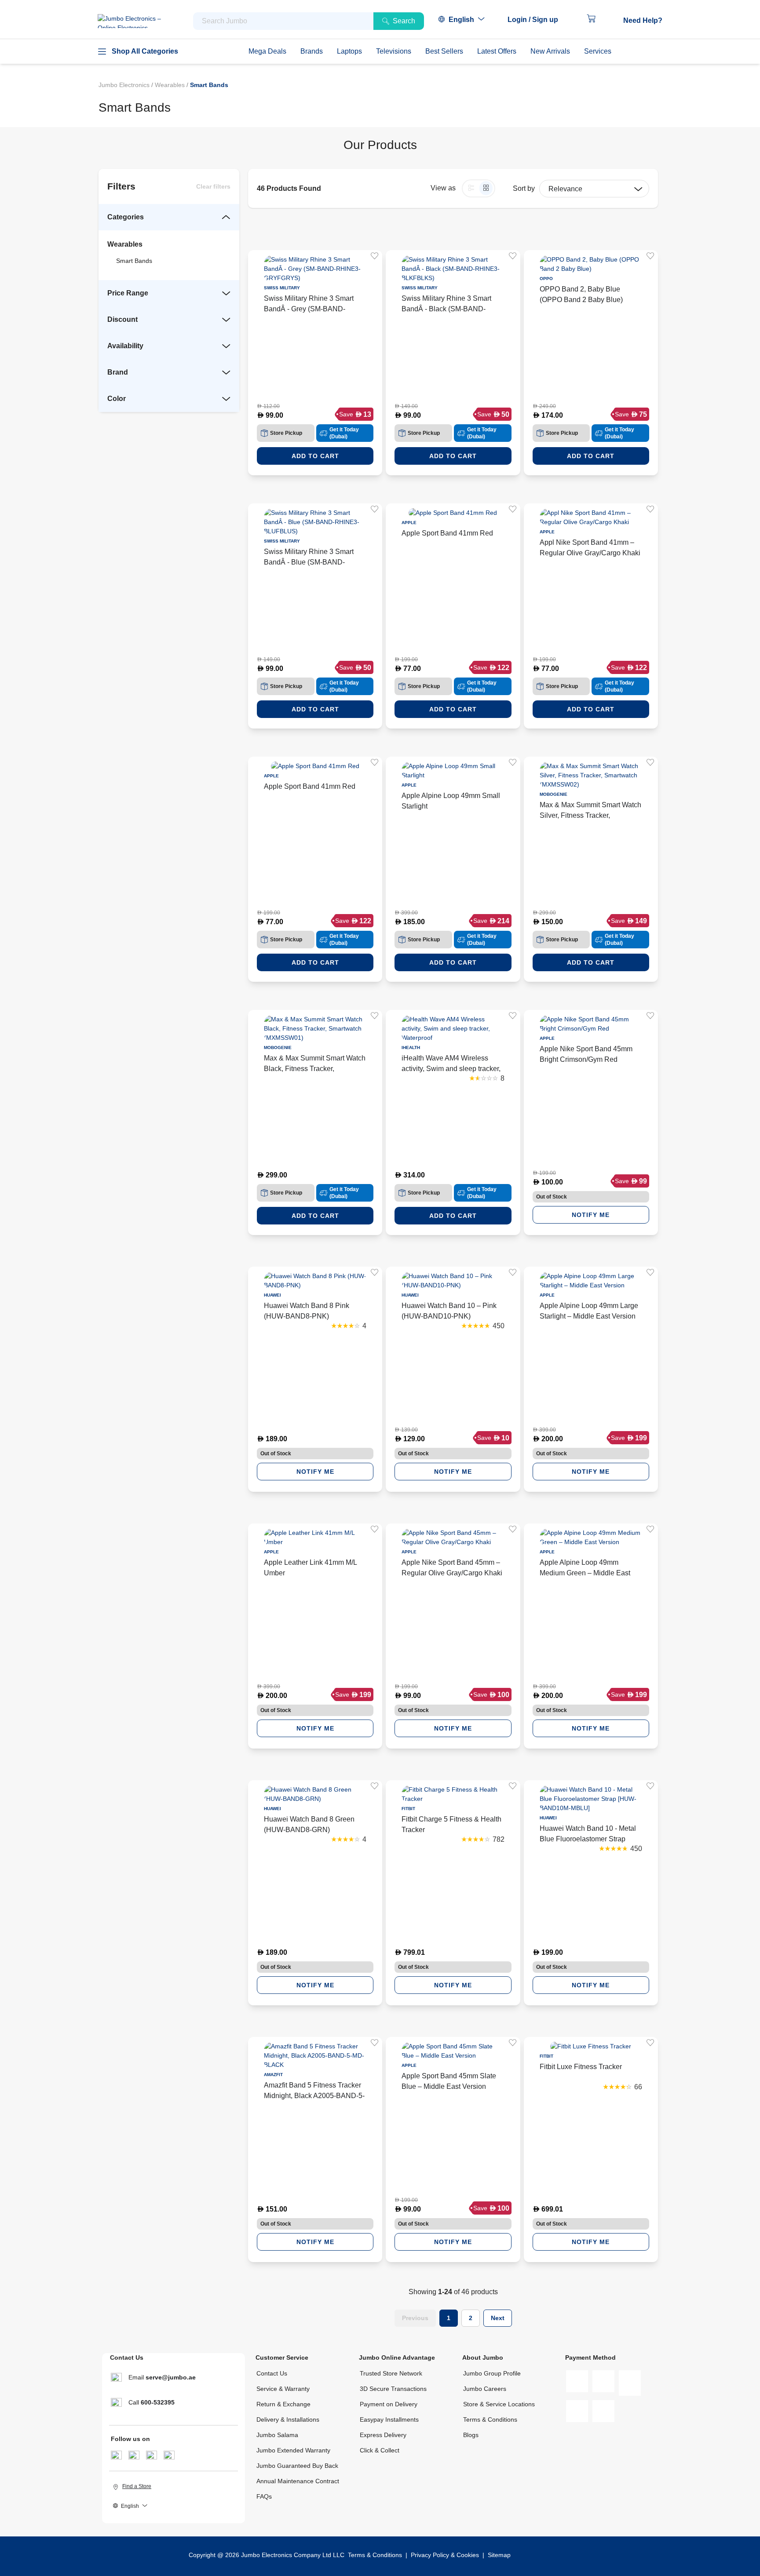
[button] (537, 20)
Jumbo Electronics (125, 85)
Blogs (471, 2435)
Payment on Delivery (389, 2404)
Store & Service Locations (499, 2404)
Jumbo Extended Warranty (293, 2450)
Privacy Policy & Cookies (445, 2555)
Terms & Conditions (490, 2419)
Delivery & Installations (288, 2419)
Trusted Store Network (391, 2373)
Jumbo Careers (485, 2389)
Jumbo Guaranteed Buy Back (297, 2466)
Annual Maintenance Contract (298, 2481)
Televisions (394, 51)
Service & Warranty (283, 2389)
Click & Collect (380, 2450)
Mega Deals (267, 51)
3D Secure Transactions (393, 2389)
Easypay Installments (389, 2419)
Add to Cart (315, 456)
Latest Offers (497, 51)
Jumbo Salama (277, 2435)
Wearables (171, 85)
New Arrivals (550, 51)
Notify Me (591, 1215)
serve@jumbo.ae (171, 2377)
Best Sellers (444, 51)
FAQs (264, 2496)
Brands (312, 51)
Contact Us (272, 2373)
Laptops (349, 51)
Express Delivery (383, 2435)
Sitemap (499, 2555)
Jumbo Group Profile (492, 2373)
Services (598, 51)
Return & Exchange (283, 2404)
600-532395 (158, 2402)
